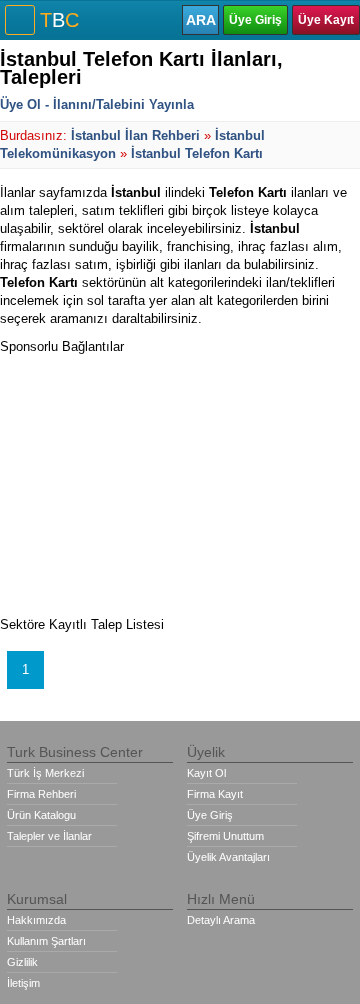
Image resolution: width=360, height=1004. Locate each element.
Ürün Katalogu (41, 815)
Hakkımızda (36, 920)
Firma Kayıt (215, 794)
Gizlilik (22, 962)
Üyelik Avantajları (228, 857)
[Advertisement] (150, 481)
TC (59, 20)
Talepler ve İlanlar (49, 836)
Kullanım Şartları (46, 941)
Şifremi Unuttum (225, 836)
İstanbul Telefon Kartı (197, 153)
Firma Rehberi (41, 794)
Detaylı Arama (221, 920)
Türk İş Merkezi (45, 773)
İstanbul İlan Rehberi (135, 135)
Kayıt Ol (206, 773)
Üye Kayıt (326, 20)
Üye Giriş (255, 20)
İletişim (23, 983)
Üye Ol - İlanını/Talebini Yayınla (97, 104)
